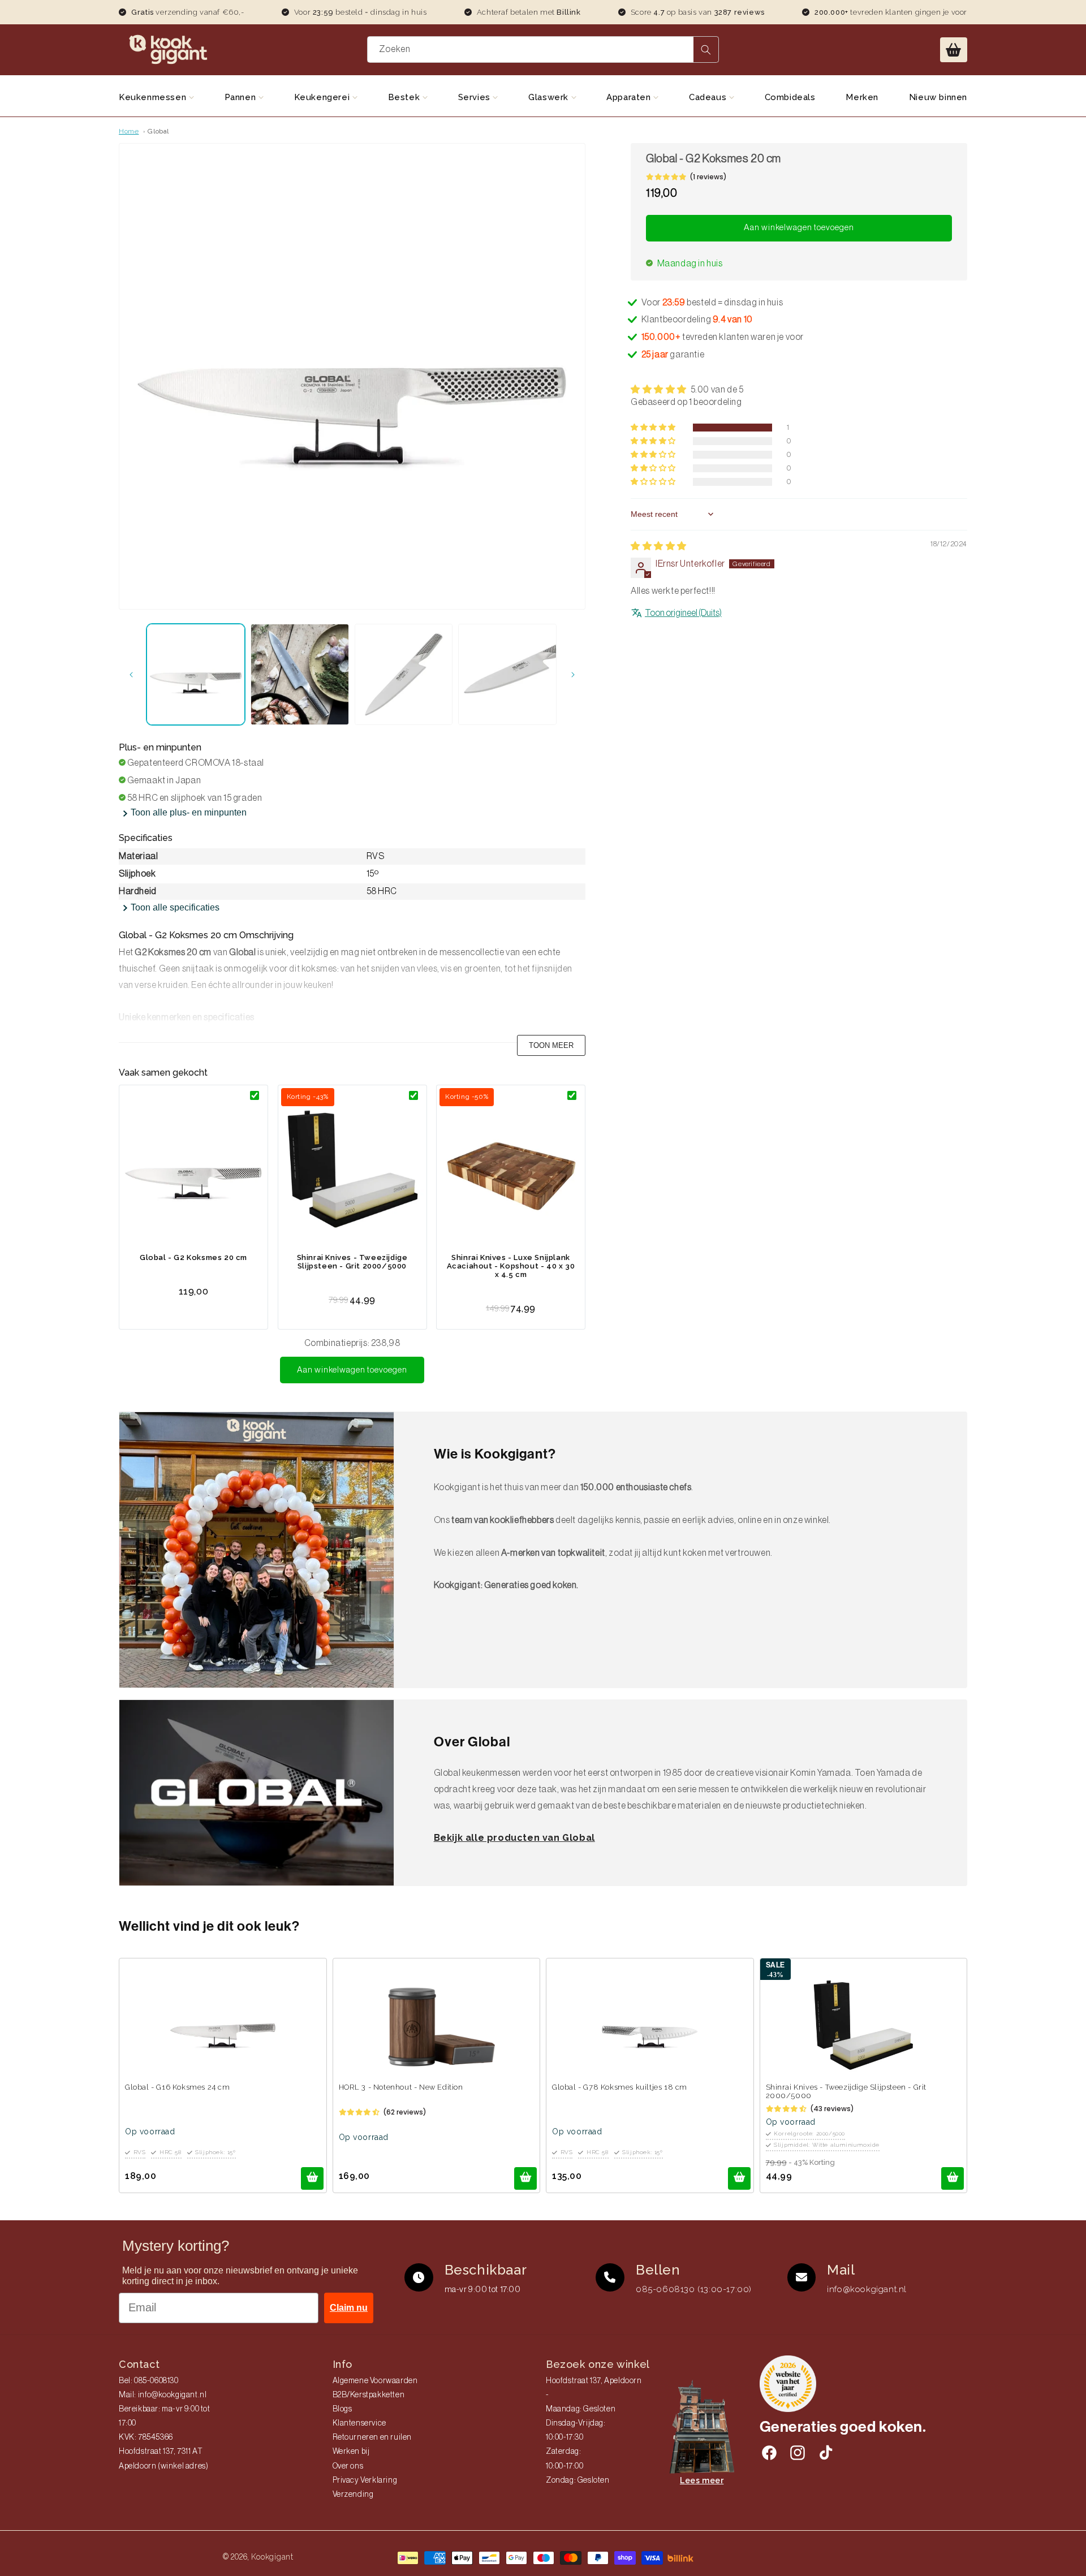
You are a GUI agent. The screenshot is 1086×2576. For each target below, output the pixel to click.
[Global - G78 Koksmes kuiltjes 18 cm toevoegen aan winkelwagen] (739, 2178)
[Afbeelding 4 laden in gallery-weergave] (507, 674)
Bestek (405, 97)
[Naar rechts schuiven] (573, 675)
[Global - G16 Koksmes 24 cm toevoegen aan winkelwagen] (312, 2178)
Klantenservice (359, 2423)
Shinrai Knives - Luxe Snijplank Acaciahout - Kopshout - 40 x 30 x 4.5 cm (511, 1266)
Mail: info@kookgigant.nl (163, 2395)
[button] (954, 50)
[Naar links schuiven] (131, 675)
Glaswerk (550, 97)
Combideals (790, 97)
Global (158, 131)
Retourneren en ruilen (372, 2437)
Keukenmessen (154, 97)
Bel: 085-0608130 (149, 2381)
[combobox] (543, 49)
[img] (659, 546)
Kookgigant (272, 2557)
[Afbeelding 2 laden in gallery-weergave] (300, 674)
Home (129, 131)
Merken (862, 97)
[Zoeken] (706, 49)
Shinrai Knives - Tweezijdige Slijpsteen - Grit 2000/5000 (352, 1262)
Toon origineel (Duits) (683, 613)
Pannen (242, 97)
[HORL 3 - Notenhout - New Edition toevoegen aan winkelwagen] (525, 2178)
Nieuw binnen (938, 97)
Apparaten (630, 97)
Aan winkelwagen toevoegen (352, 1370)
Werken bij (351, 2452)
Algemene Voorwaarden (375, 2381)
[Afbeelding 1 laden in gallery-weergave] (196, 674)
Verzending (353, 2495)
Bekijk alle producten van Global (514, 1838)
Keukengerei (323, 97)
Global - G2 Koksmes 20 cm (193, 1257)
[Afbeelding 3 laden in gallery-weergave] (404, 674)
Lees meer (702, 2480)
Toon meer (551, 1045)
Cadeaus (709, 97)
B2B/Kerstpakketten (369, 2395)
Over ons (348, 2466)
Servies (476, 97)
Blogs (342, 2409)
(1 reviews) (708, 177)
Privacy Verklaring (365, 2480)
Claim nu (349, 2308)
